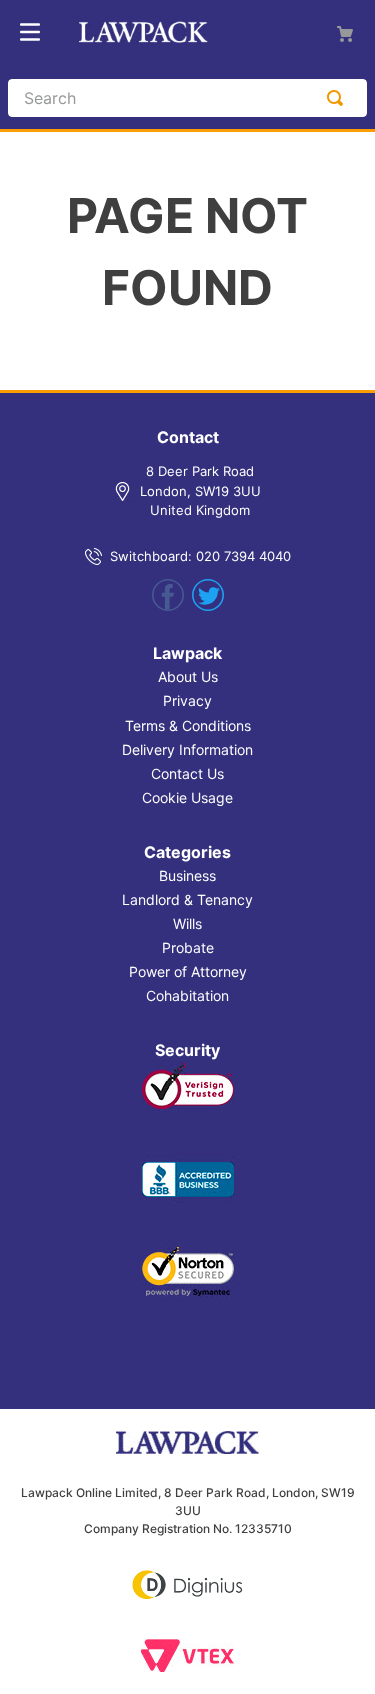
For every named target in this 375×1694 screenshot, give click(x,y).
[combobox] (187, 98)
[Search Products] (339, 98)
